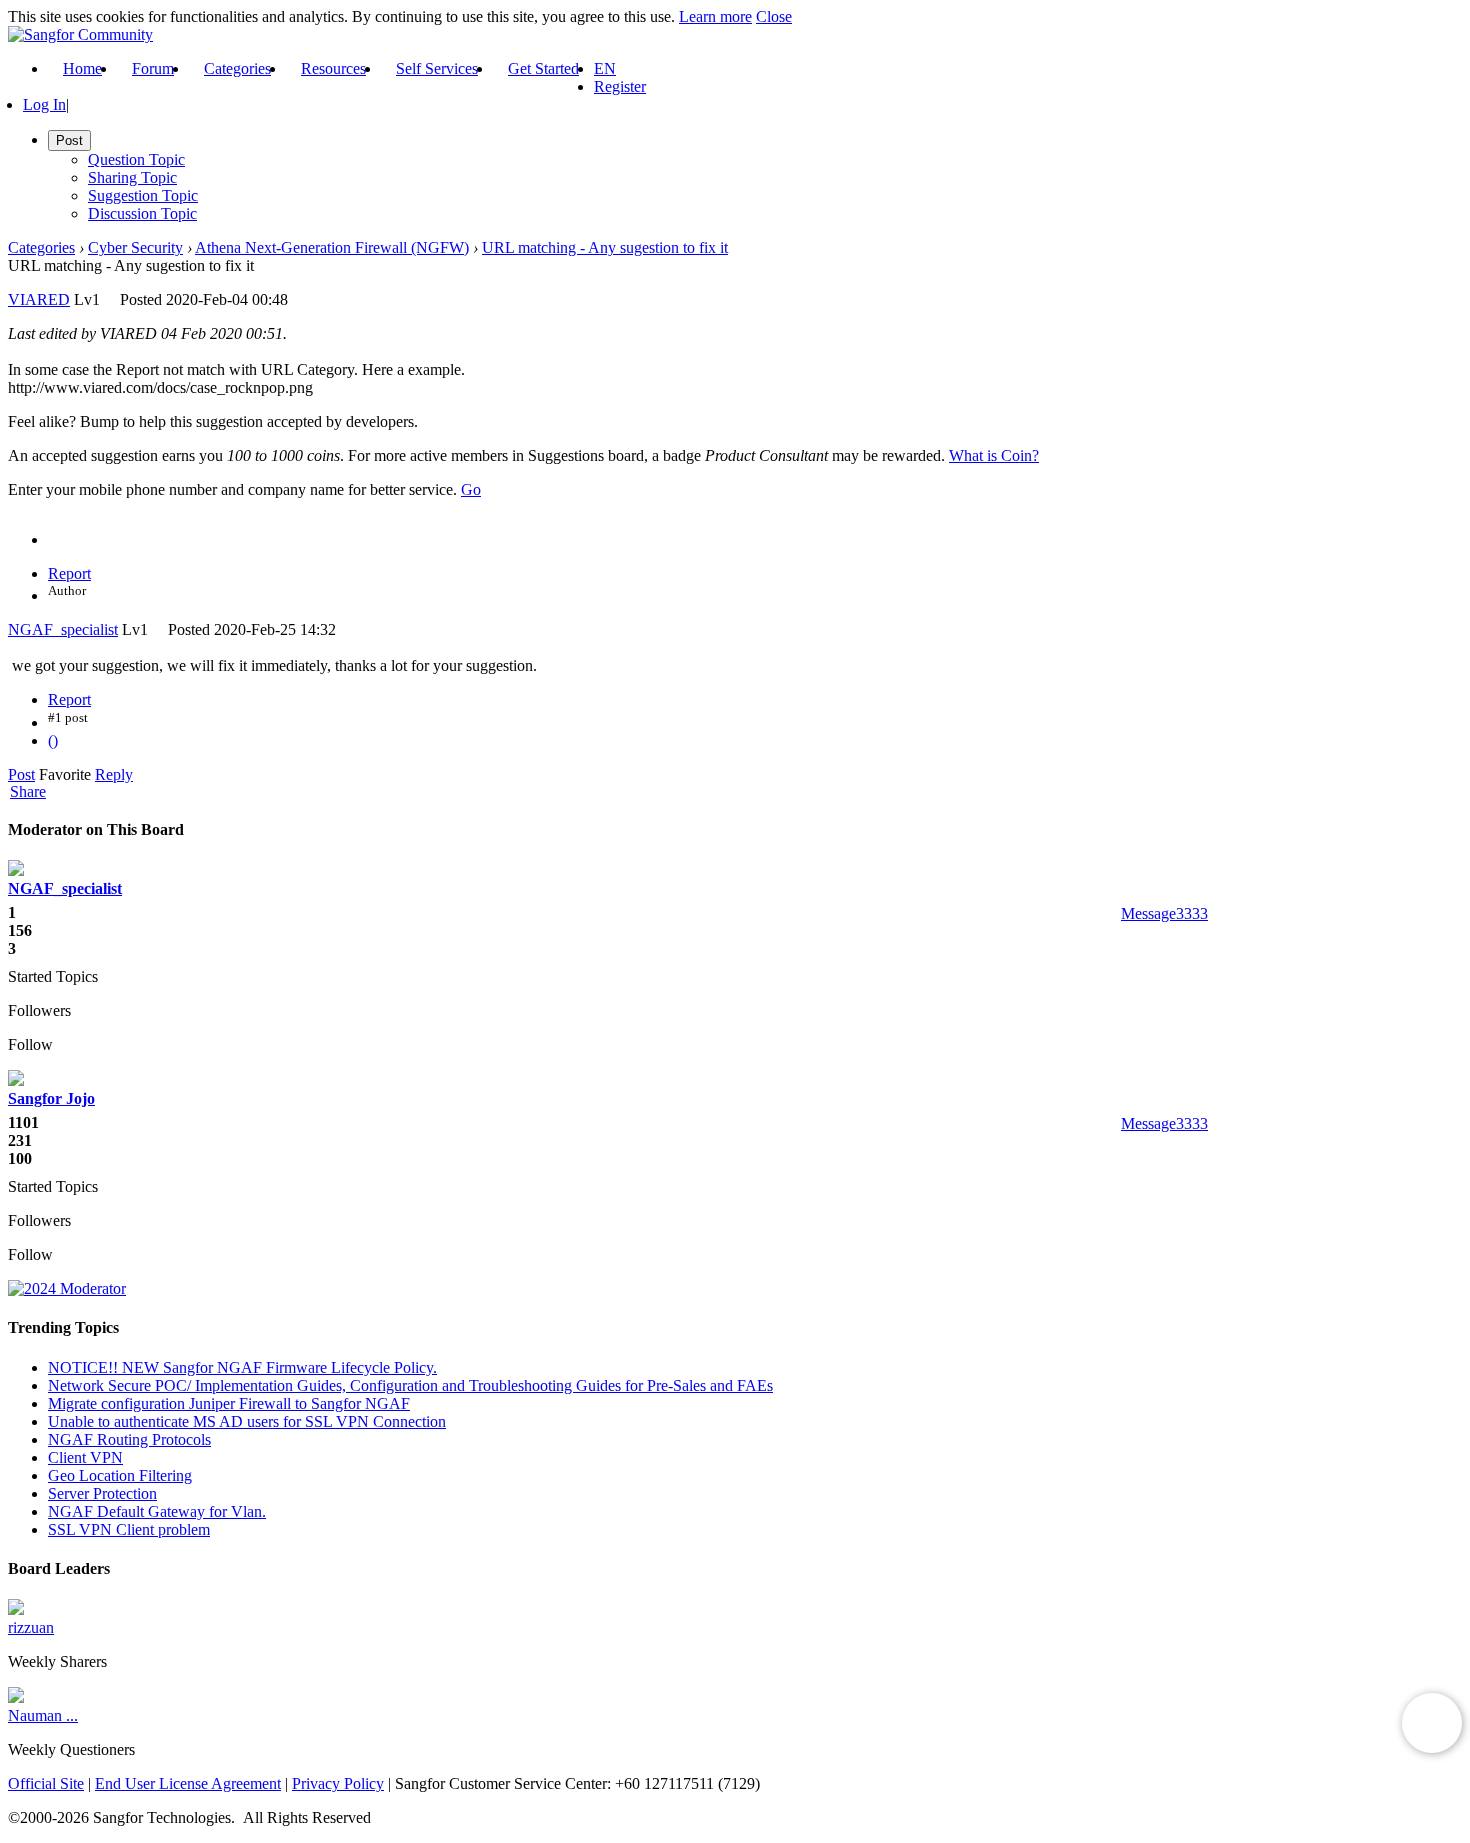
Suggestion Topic (143, 195)
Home (82, 68)
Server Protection (102, 1493)
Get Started (543, 68)
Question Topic (136, 159)
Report (69, 573)
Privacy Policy (338, 1783)
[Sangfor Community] (80, 34)
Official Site (46, 1783)
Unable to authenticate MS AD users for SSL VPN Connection (247, 1421)
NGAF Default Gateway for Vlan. (157, 1511)
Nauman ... (43, 1715)
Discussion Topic (142, 213)
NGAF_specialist (63, 629)
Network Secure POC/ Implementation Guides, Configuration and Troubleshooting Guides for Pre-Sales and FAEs (410, 1385)
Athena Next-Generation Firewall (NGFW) (332, 247)
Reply (114, 774)
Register (620, 86)
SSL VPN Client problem (129, 1529)
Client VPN (85, 1457)
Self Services (437, 68)
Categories (237, 68)
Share (28, 792)
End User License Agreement (188, 1783)
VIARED (39, 299)
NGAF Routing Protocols (129, 1439)
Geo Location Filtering (120, 1475)
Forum (153, 68)
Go (471, 489)
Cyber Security (135, 247)
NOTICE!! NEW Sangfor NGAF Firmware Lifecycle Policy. (242, 1367)
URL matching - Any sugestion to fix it (605, 247)
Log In (44, 104)
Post (21, 774)
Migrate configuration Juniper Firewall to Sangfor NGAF (229, 1403)
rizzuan (31, 1627)
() (53, 740)
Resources (333, 68)
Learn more (715, 16)
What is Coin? (994, 455)
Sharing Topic (132, 177)
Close (774, 16)
